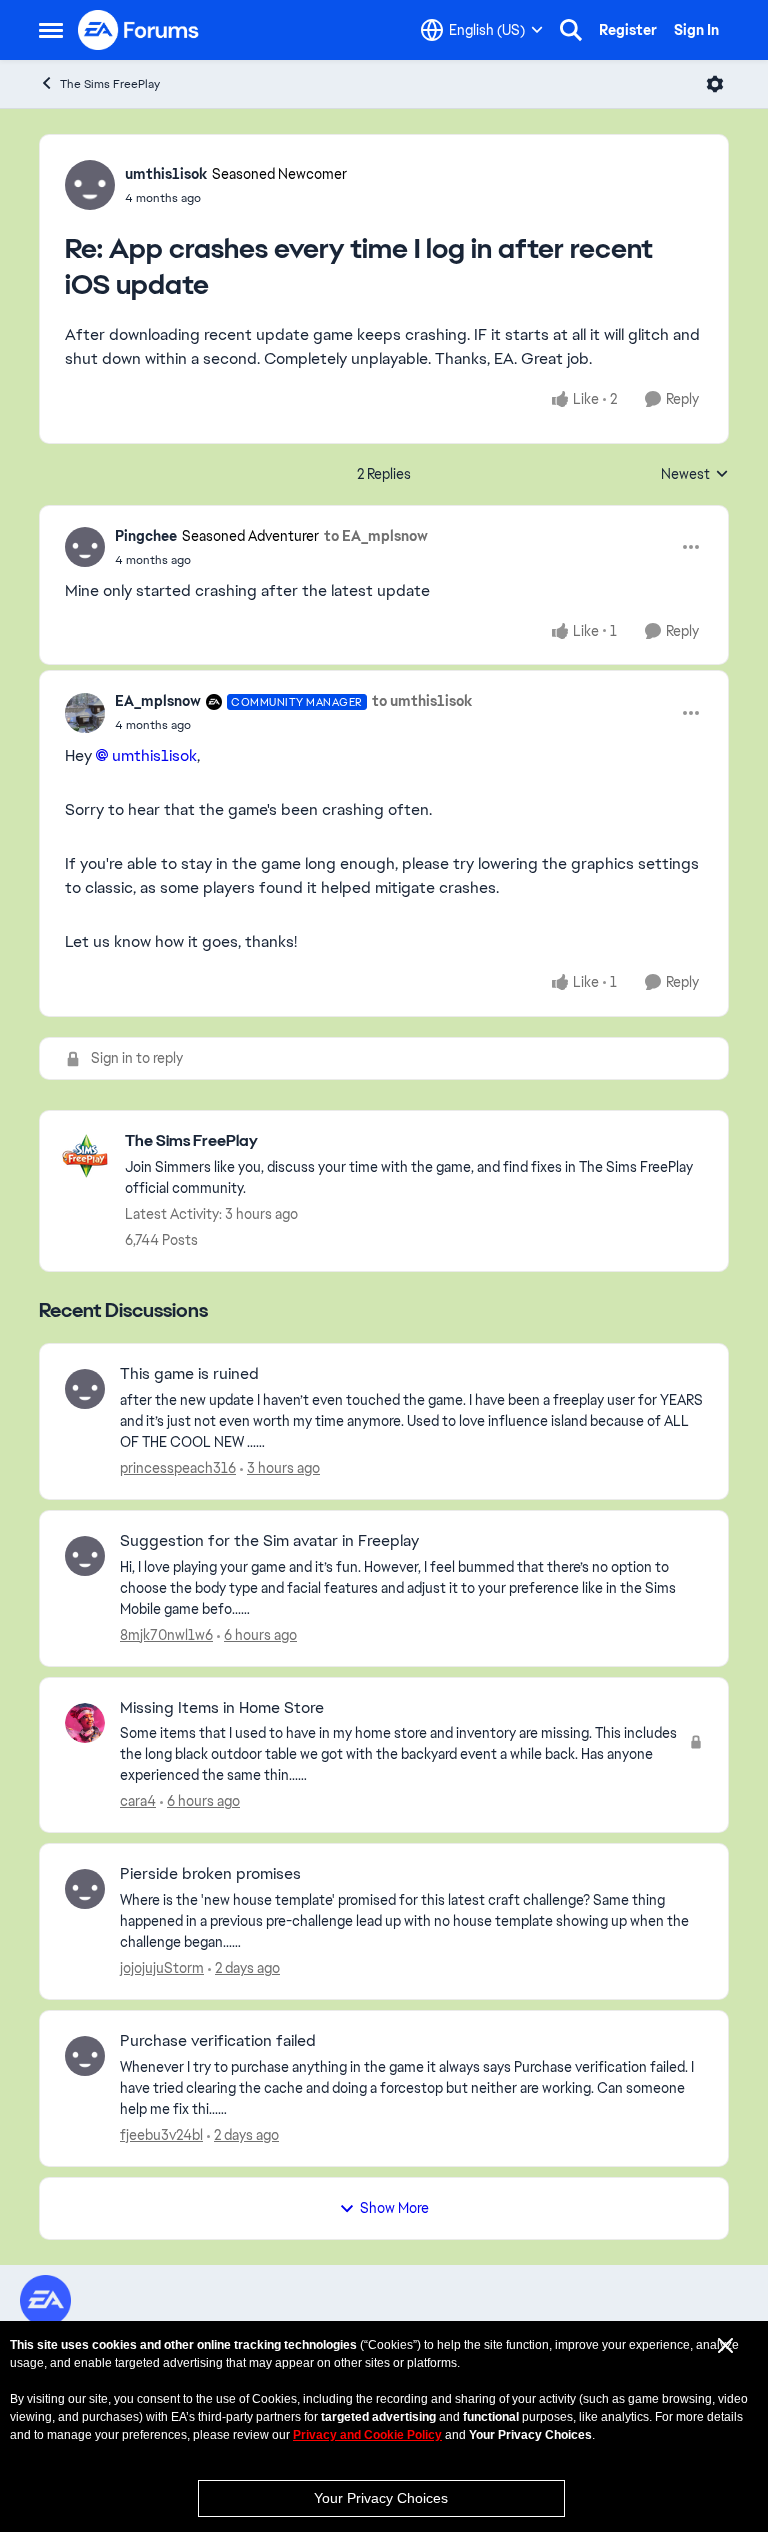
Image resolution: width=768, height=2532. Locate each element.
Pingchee (146, 536)
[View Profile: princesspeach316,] (85, 1389)
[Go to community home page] (139, 30)
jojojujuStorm (162, 1968)
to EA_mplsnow (376, 536)
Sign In (696, 30)
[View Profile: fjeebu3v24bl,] (85, 2056)
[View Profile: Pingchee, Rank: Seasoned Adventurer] (85, 547)
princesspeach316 (178, 1468)
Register (628, 30)
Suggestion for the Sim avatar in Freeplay (269, 1541)
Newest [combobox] (695, 475)
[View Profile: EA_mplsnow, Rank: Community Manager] (85, 713)
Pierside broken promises (210, 1874)
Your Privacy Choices (381, 2498)
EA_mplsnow (158, 701)
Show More (394, 2208)
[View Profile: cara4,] (85, 1723)
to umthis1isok (422, 701)
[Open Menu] (715, 84)
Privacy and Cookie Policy (367, 2435)
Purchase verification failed (218, 2041)
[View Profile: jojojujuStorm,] (85, 1889)
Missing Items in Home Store (222, 1708)
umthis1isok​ (154, 755)
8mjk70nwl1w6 (166, 1635)
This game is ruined (189, 1374)
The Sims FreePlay (110, 84)
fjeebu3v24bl (161, 2135)
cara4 (138, 1801)
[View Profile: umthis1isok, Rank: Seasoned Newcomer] (90, 185)
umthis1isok (166, 174)
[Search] (571, 30)
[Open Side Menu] (51, 30)
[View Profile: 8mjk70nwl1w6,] (85, 1556)
